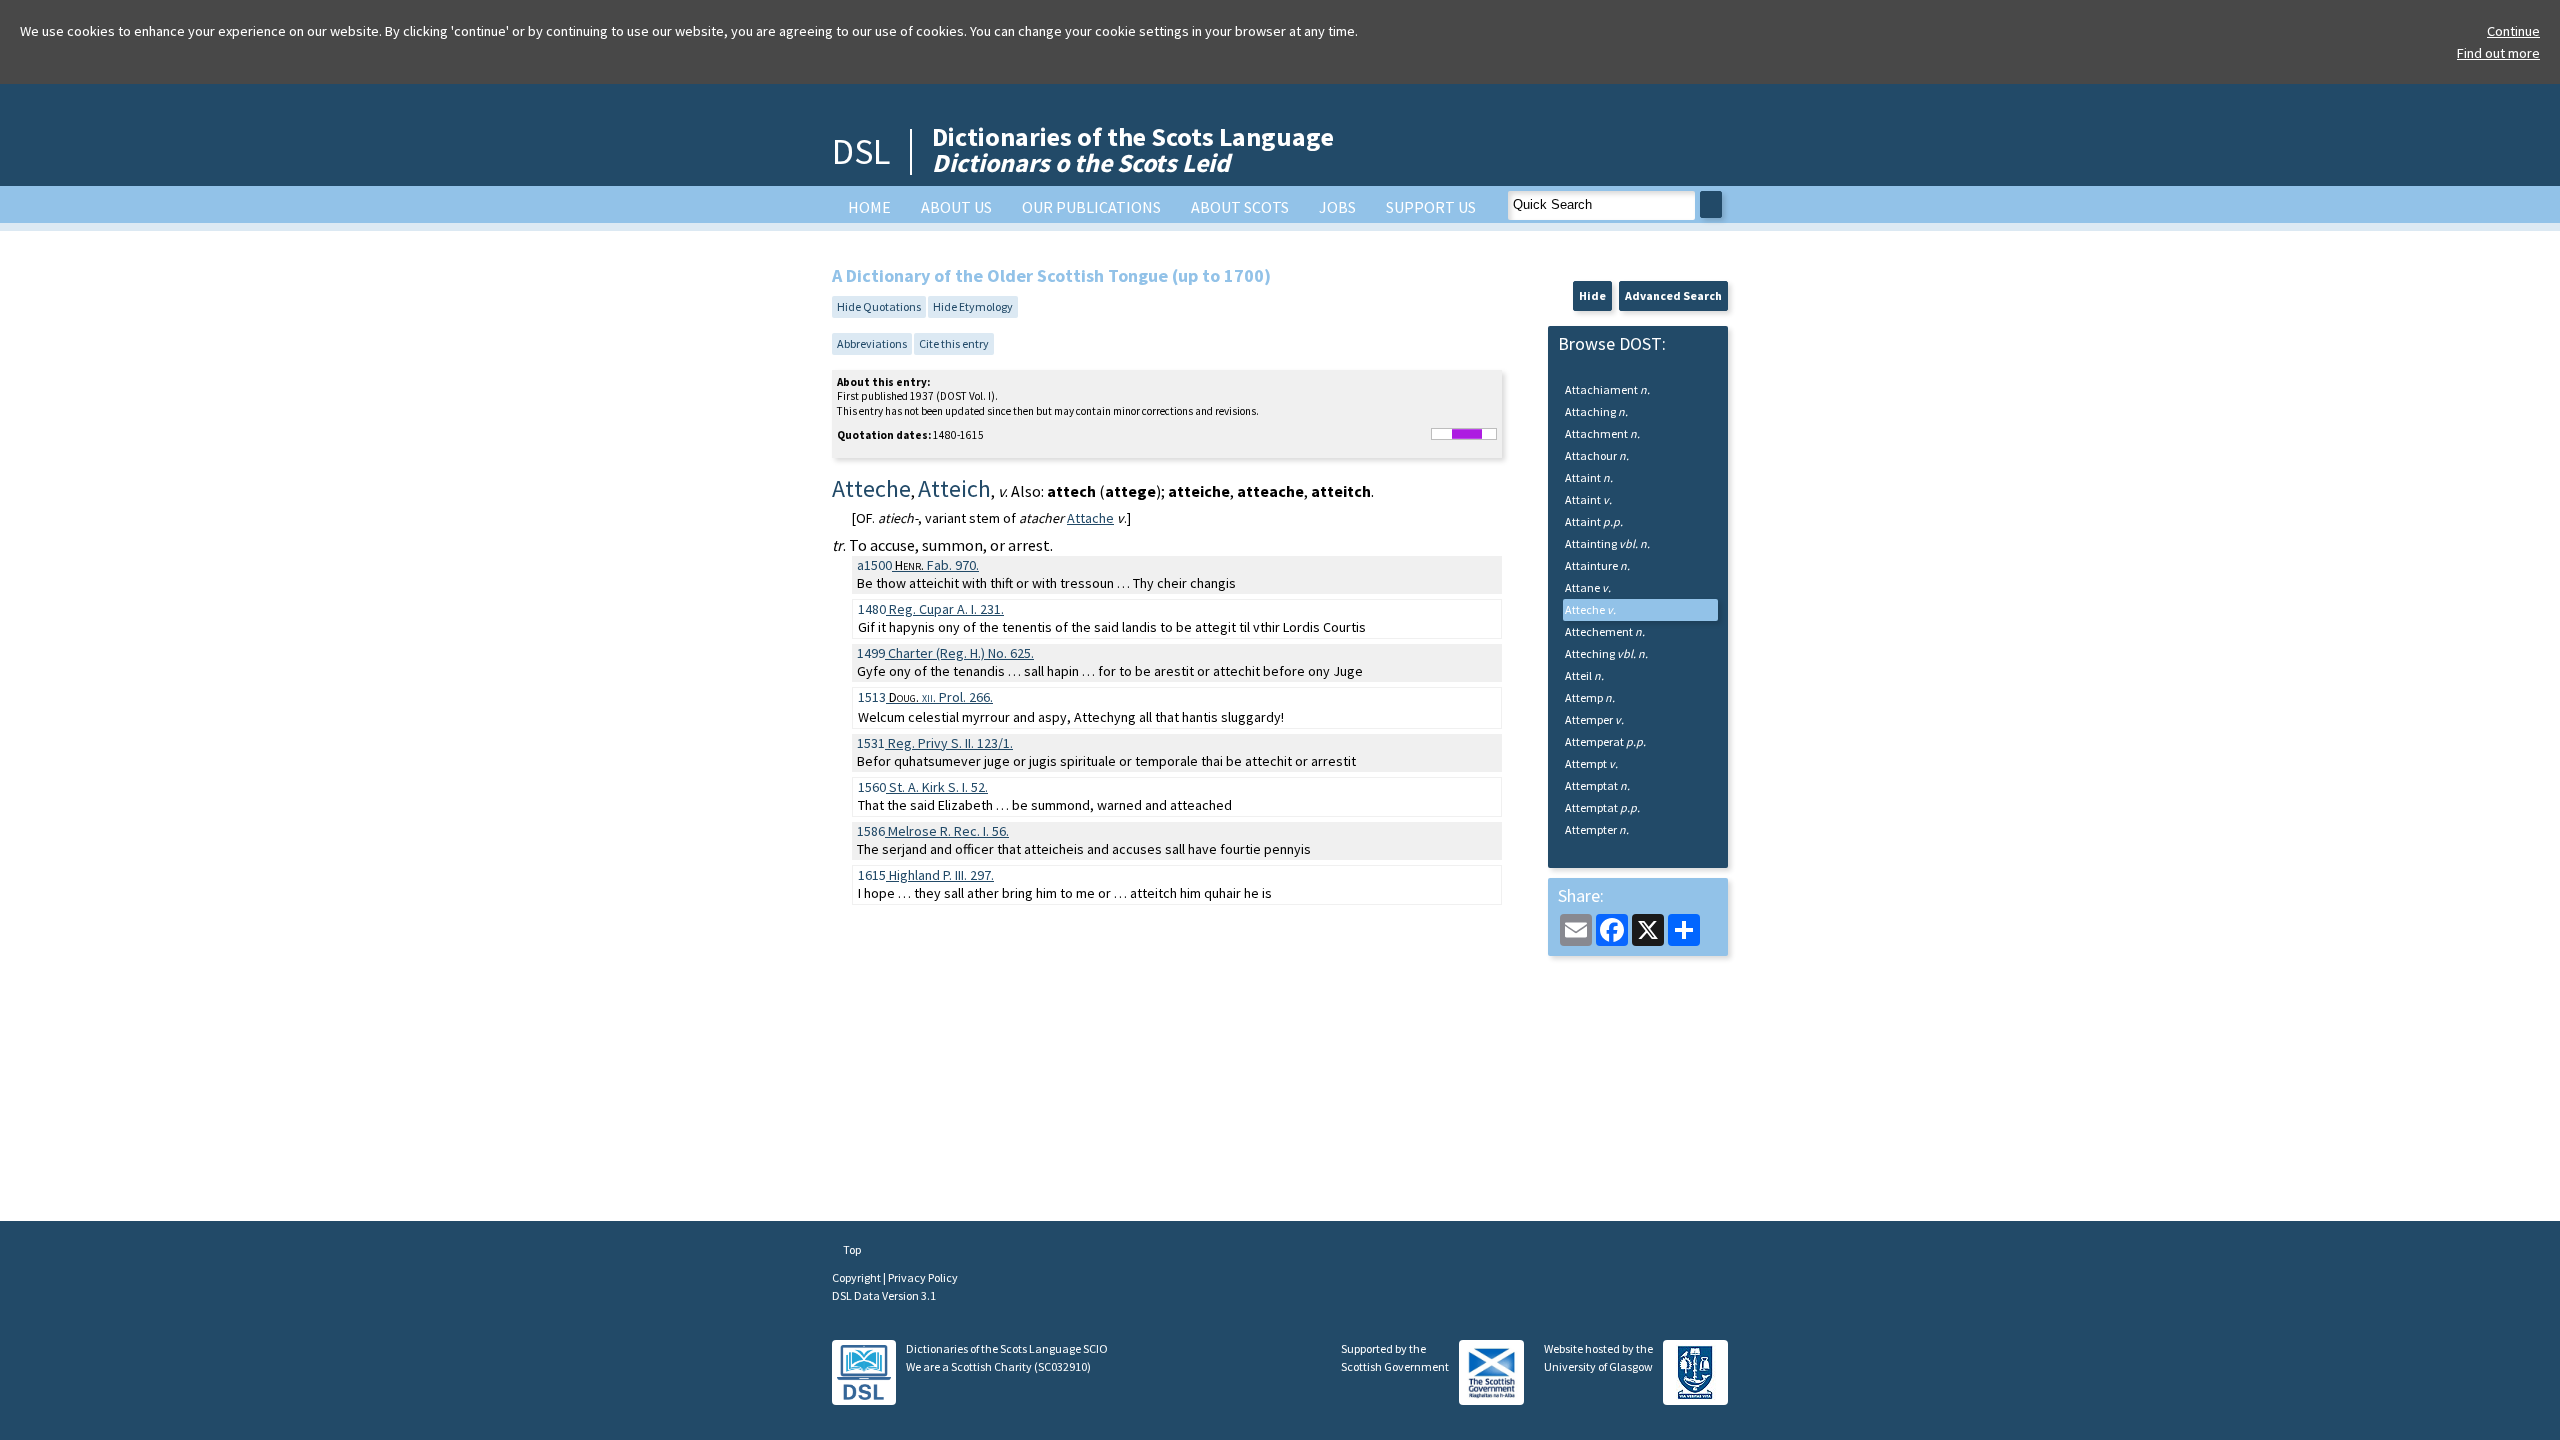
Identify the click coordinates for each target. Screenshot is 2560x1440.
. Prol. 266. (941, 697)
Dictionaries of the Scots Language (1133, 149)
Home (869, 207)
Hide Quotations (879, 306)
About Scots (1240, 207)
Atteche (1590, 609)
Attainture (1597, 565)
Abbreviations (872, 343)
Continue (2513, 31)
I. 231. (946, 609)
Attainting (1607, 543)
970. (937, 565)
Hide (1592, 295)
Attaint (1589, 477)
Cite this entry (954, 343)
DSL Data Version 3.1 (884, 1295)
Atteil (1584, 675)
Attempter (1597, 829)
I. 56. (948, 831)
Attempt (1591, 763)
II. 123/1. (950, 743)
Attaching (1596, 411)
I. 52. (938, 787)
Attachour (1597, 455)
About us (956, 207)
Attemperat (1605, 741)
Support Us (1431, 207)
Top (851, 1249)
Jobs (1337, 207)
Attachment (1602, 433)
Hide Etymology (973, 306)
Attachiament (1607, 389)
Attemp (1590, 697)
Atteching (1606, 653)
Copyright (857, 1277)
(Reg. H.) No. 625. (961, 653)
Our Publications (1091, 207)
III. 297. (941, 875)
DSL (861, 151)
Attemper (1594, 719)
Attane (1588, 587)
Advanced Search (1673, 295)
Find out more (2498, 53)
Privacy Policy (923, 1277)
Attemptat (1597, 785)
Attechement (1605, 631)
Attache (1090, 518)
